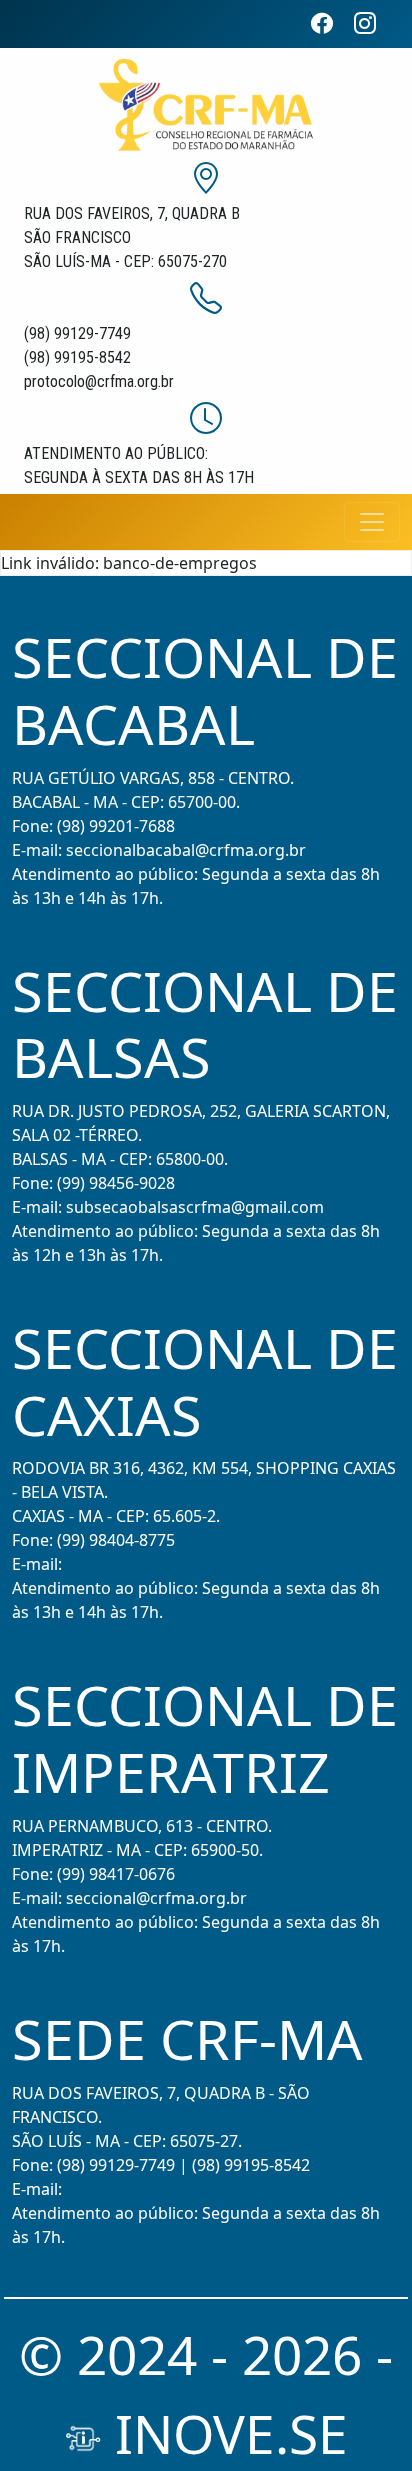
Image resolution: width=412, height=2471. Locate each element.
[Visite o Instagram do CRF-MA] (373, 23)
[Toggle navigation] (372, 522)
